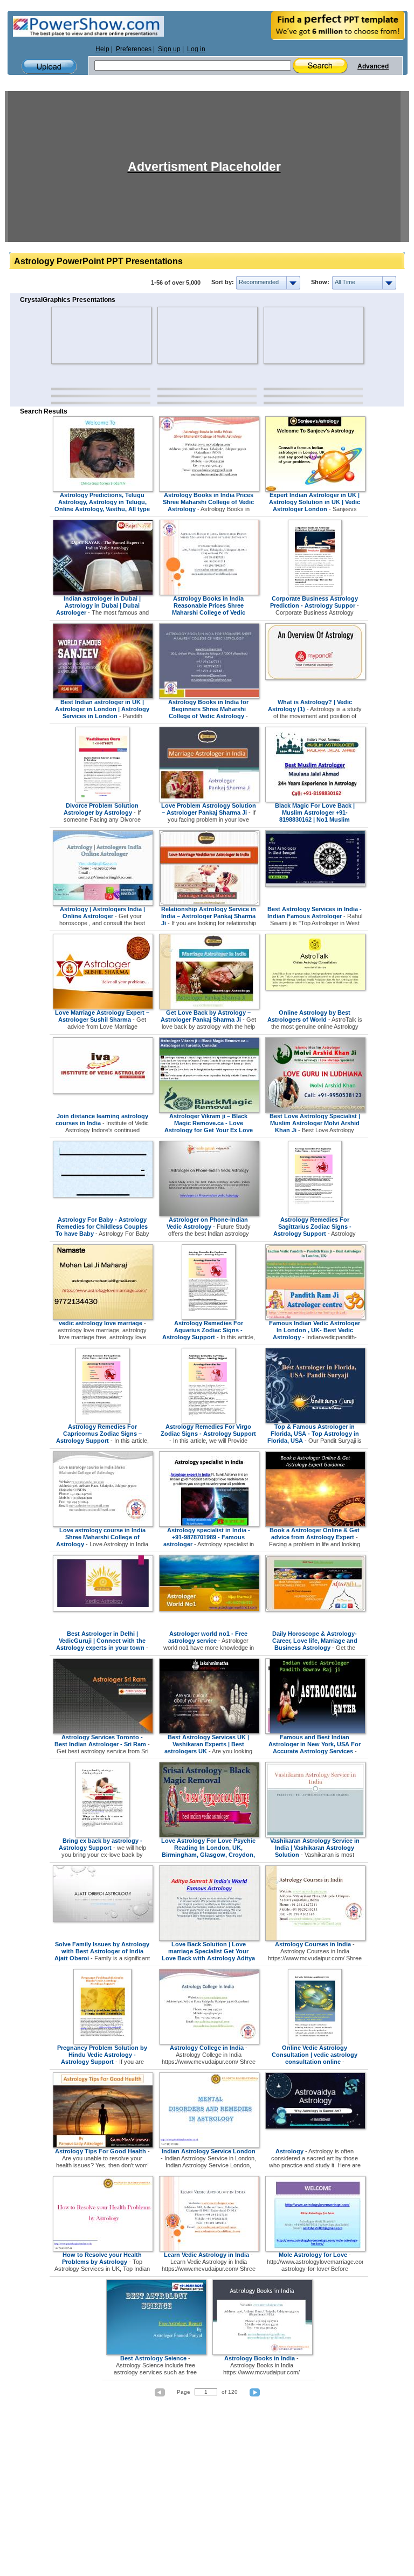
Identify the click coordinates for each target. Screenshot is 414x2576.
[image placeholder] (83, 335)
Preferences (134, 49)
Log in (196, 49)
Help (102, 49)
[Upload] (49, 67)
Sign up (169, 49)
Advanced (373, 66)
